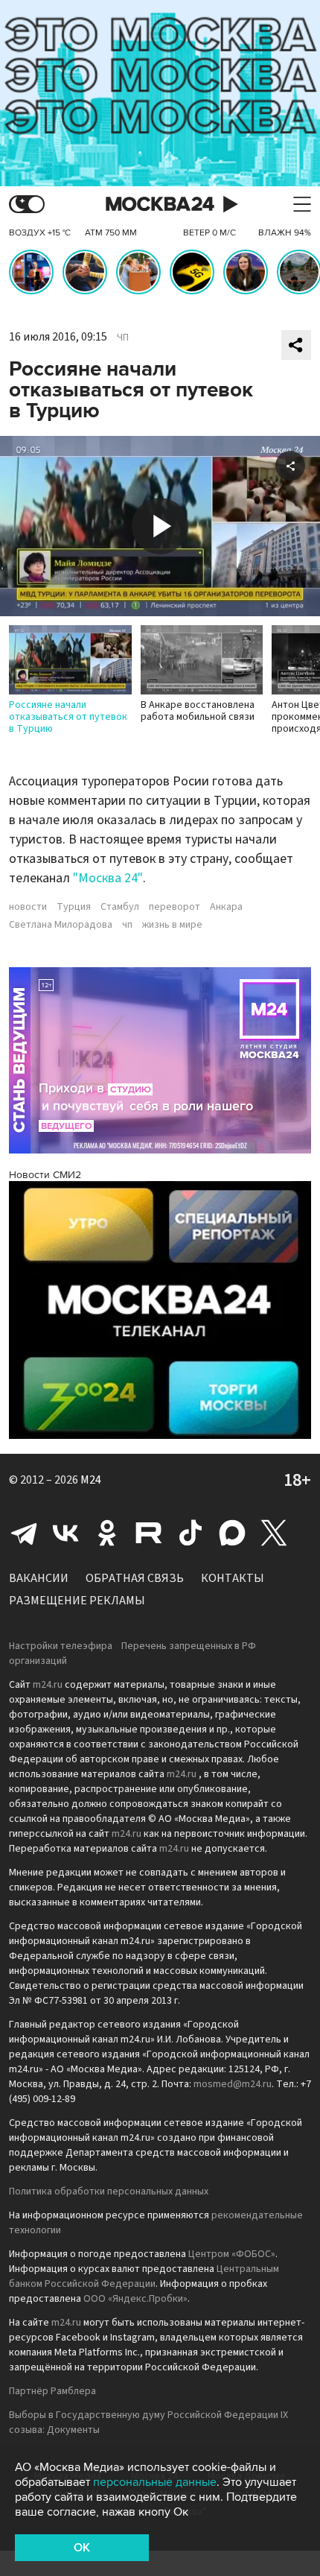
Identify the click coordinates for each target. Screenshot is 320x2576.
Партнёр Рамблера (52, 2391)
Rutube (149, 1533)
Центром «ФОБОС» (232, 2254)
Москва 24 (160, 205)
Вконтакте (65, 1533)
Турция (74, 907)
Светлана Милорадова (61, 925)
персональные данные (155, 2482)
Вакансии (39, 1578)
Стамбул (120, 907)
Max (232, 1533)
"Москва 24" (108, 878)
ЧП (123, 338)
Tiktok (191, 1533)
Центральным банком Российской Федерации (144, 2276)
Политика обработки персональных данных (109, 2192)
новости (28, 907)
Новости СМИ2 (45, 1175)
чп (127, 925)
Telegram (24, 1533)
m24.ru (48, 1685)
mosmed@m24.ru (233, 2084)
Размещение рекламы (77, 1601)
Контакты (233, 1578)
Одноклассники (107, 1533)
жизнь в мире (172, 925)
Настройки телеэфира (61, 1646)
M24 (91, 1480)
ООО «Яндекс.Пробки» (135, 2299)
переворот (175, 907)
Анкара (226, 907)
